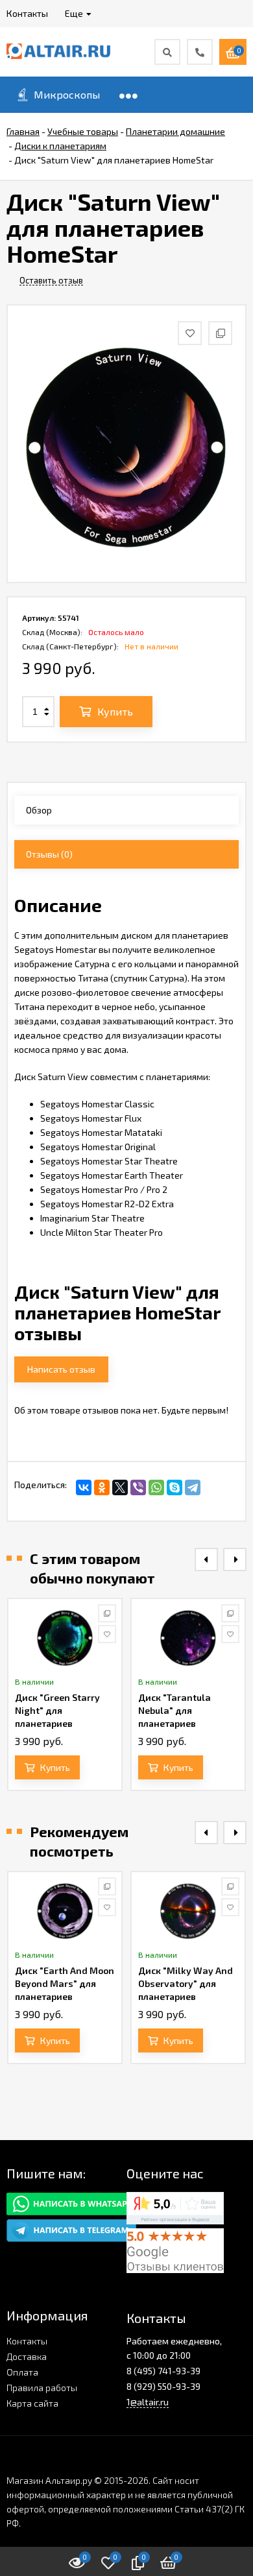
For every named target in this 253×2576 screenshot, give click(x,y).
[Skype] (175, 1487)
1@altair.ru (148, 2402)
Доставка (27, 2356)
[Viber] (138, 1487)
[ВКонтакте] (84, 1487)
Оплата (22, 2372)
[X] (120, 1487)
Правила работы (42, 2388)
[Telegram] (193, 1487)
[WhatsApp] (156, 1487)
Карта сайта (32, 2403)
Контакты (27, 2341)
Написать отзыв (61, 1369)
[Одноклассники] (102, 1487)
